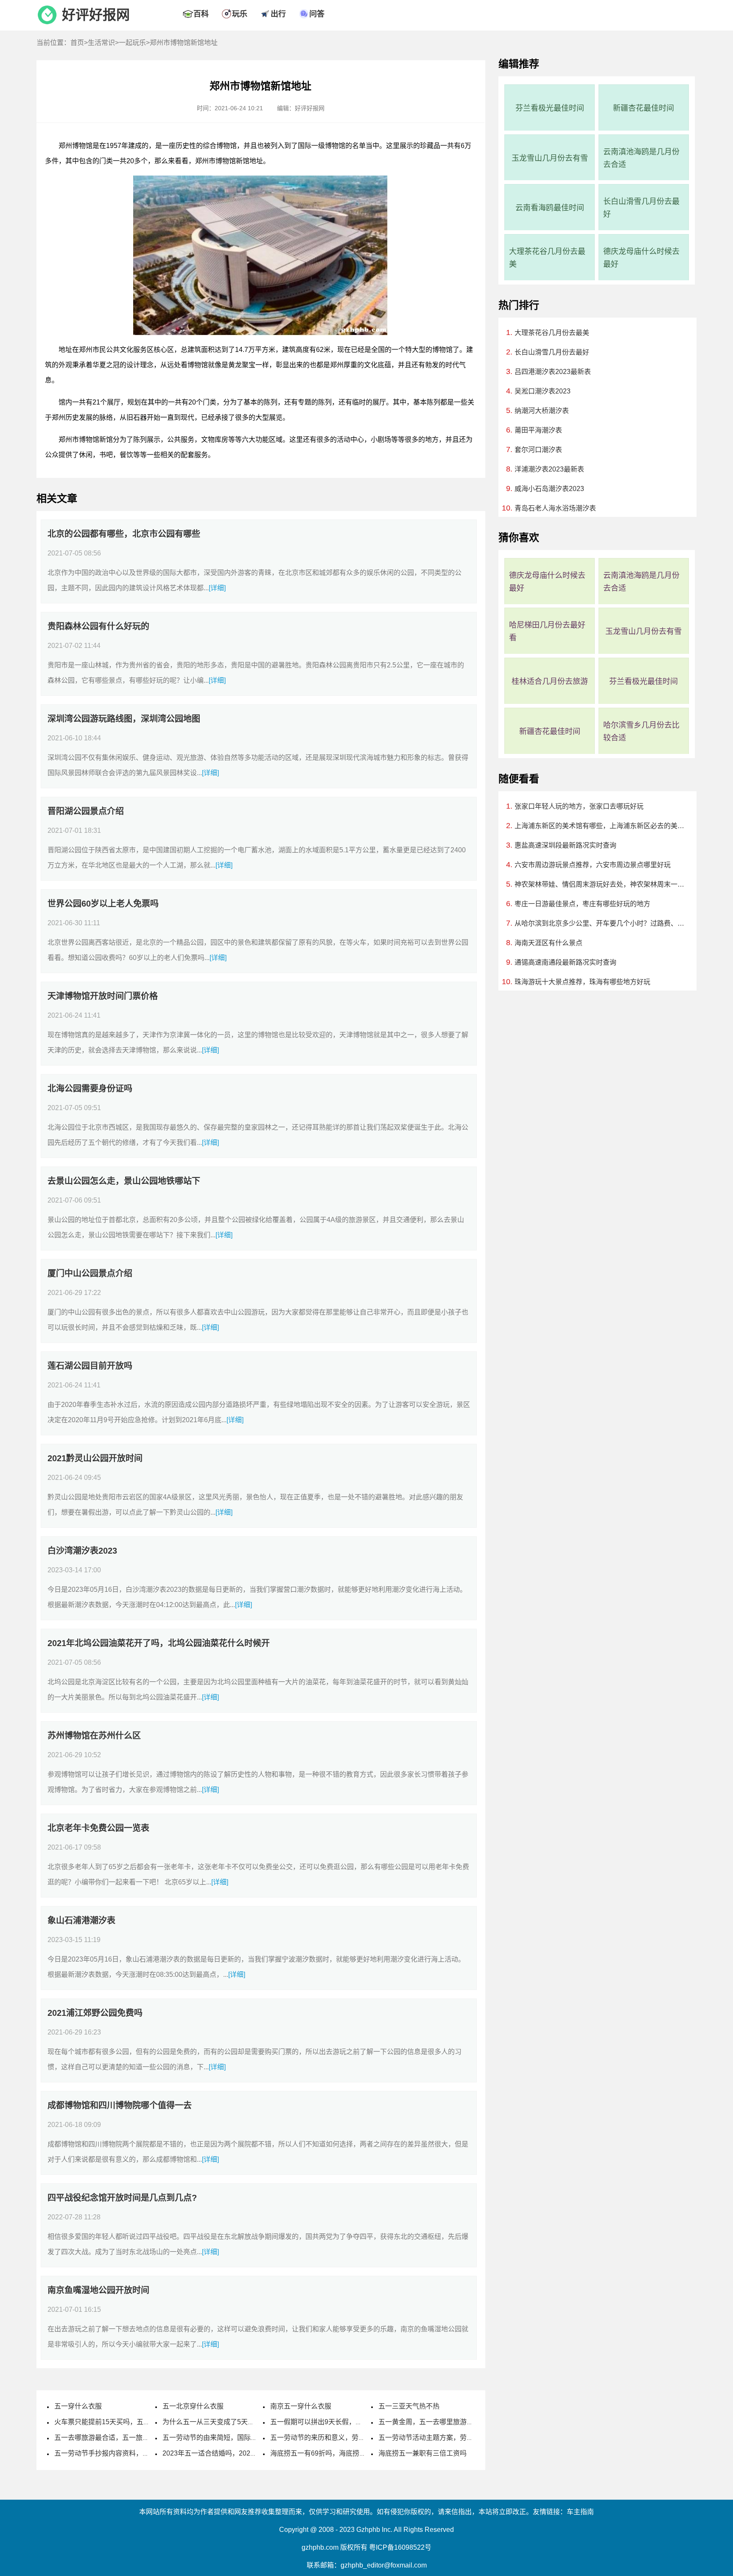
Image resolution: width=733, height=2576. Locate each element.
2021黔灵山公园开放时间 (95, 1458)
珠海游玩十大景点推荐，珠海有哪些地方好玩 (582, 982)
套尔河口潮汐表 (538, 450)
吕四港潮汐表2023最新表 (553, 372)
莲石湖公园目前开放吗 (90, 1366)
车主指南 (580, 2512)
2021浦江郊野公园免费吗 (95, 2013)
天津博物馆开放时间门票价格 (103, 996)
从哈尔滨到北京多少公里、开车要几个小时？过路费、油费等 (600, 923)
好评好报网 (96, 15)
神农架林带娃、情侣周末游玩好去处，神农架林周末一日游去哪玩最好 (600, 884)
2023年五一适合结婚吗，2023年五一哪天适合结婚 (239, 2453)
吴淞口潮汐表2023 (543, 391)
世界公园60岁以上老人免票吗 (103, 904)
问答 (317, 14)
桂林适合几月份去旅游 (550, 681)
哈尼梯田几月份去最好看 (547, 631)
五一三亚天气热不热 (409, 2406)
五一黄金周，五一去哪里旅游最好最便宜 (439, 2422)
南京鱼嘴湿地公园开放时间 (98, 2290)
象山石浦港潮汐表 (81, 1920)
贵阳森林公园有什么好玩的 (98, 626)
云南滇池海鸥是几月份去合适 (641, 158)
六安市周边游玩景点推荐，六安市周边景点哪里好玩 (593, 865)
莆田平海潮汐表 (538, 430)
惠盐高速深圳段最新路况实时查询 (565, 845)
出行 (278, 14)
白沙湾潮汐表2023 (82, 1551)
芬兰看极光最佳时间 (550, 108)
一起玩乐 (132, 43)
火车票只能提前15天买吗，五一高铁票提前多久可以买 (136, 2422)
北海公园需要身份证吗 (90, 1088)
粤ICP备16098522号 (400, 2547)
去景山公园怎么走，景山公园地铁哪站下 (124, 1181)
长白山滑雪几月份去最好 (641, 208)
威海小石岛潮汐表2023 (549, 489)
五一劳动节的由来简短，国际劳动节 (217, 2438)
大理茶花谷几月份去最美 (547, 258)
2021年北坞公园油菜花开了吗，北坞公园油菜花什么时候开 (159, 1643)
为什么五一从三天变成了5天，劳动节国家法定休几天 (242, 2422)
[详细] (217, 588)
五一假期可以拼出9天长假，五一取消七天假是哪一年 (350, 2422)
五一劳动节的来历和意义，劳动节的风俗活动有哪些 (348, 2438)
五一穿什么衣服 (78, 2406)
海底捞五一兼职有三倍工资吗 (422, 2453)
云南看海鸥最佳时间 (550, 208)
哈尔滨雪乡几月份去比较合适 (641, 731)
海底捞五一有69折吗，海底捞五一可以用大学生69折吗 (353, 2453)
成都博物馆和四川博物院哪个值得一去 (120, 2105)
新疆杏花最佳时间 (643, 108)
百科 (201, 14)
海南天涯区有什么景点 (548, 943)
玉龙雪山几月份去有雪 (550, 158)
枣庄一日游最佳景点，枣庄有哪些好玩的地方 (582, 904)
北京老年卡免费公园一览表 (98, 1828)
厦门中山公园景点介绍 (90, 1273)
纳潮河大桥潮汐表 (542, 411)
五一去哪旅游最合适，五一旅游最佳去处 (115, 2438)
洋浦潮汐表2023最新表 (549, 469)
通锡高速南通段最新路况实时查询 (565, 962)
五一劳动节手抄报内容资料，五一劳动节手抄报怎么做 (136, 2453)
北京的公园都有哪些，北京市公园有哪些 (124, 534)
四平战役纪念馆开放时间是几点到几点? (122, 2198)
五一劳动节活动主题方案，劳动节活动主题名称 (450, 2438)
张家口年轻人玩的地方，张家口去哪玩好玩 (579, 806)
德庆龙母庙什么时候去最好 (641, 258)
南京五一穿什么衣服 (301, 2406)
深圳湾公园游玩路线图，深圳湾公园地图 (124, 719)
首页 (77, 43)
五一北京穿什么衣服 (193, 2406)
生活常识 (101, 43)
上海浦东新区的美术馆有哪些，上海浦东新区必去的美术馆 (600, 826)
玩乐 (240, 14)
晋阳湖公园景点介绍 (86, 811)
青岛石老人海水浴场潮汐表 (555, 508)
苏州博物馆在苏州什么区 (94, 1736)
